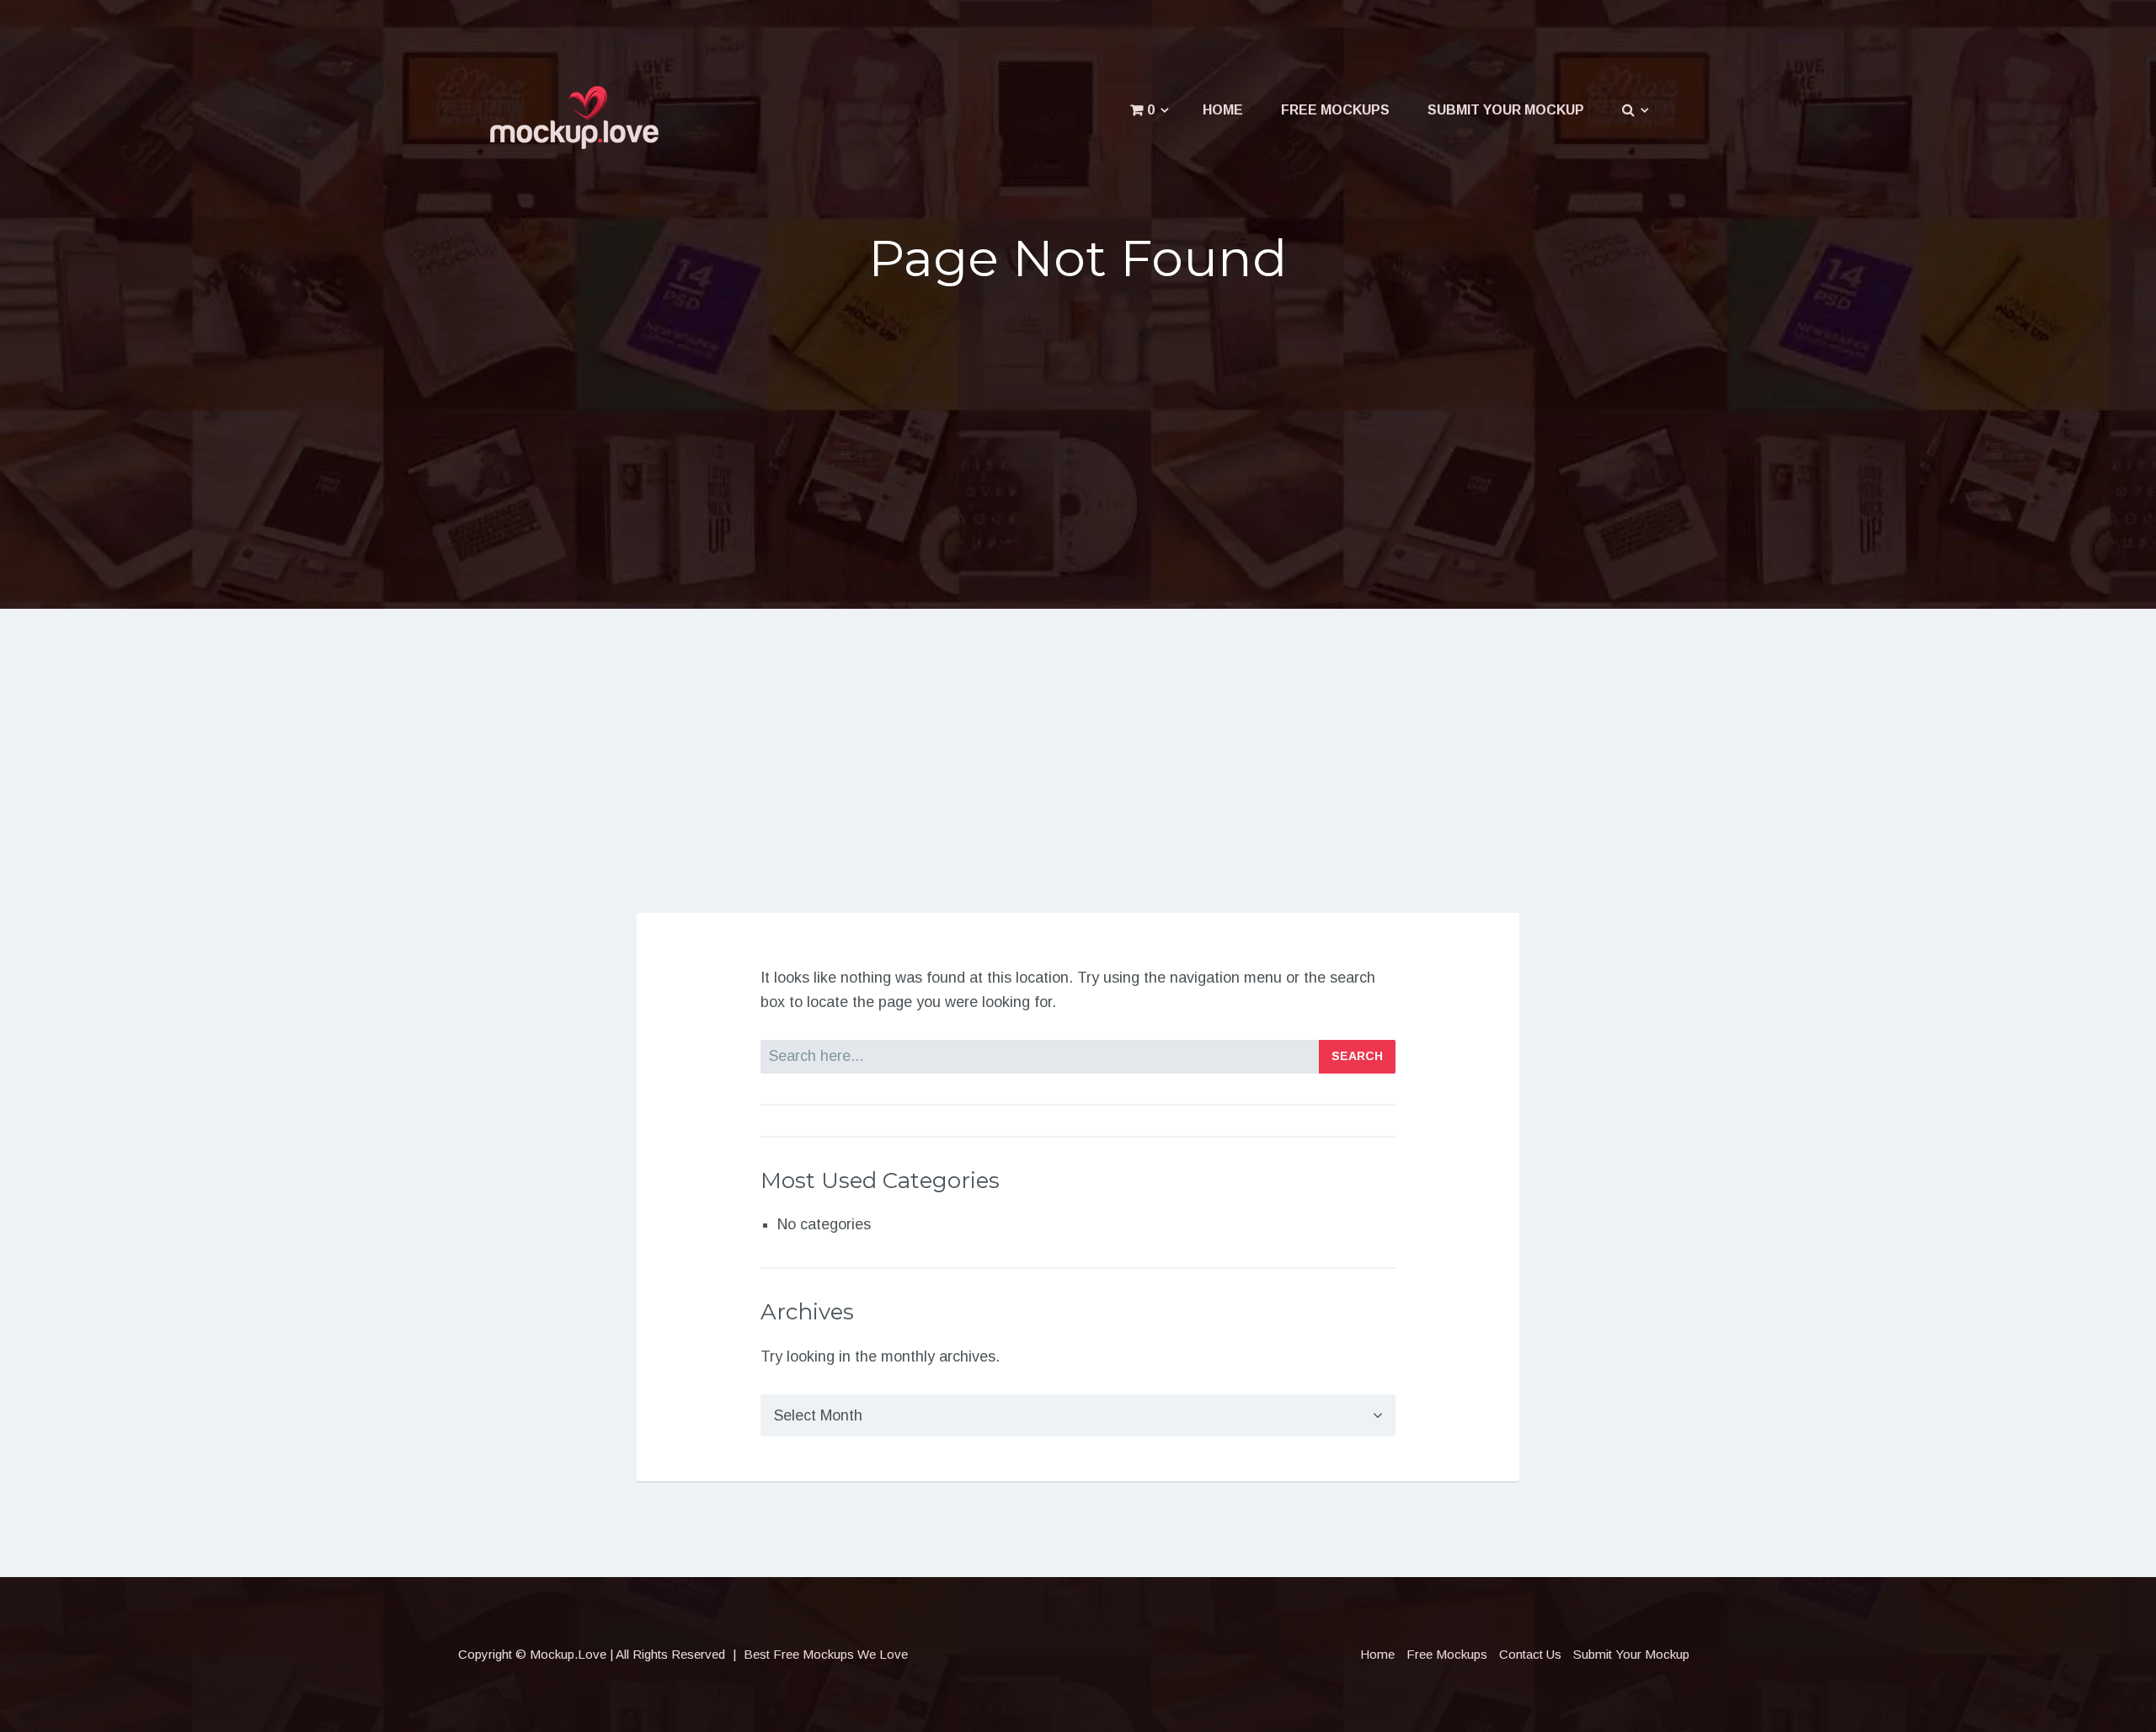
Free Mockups (1335, 110)
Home (1223, 110)
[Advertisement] (1078, 432)
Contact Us (1530, 1654)
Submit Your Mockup (1506, 110)
